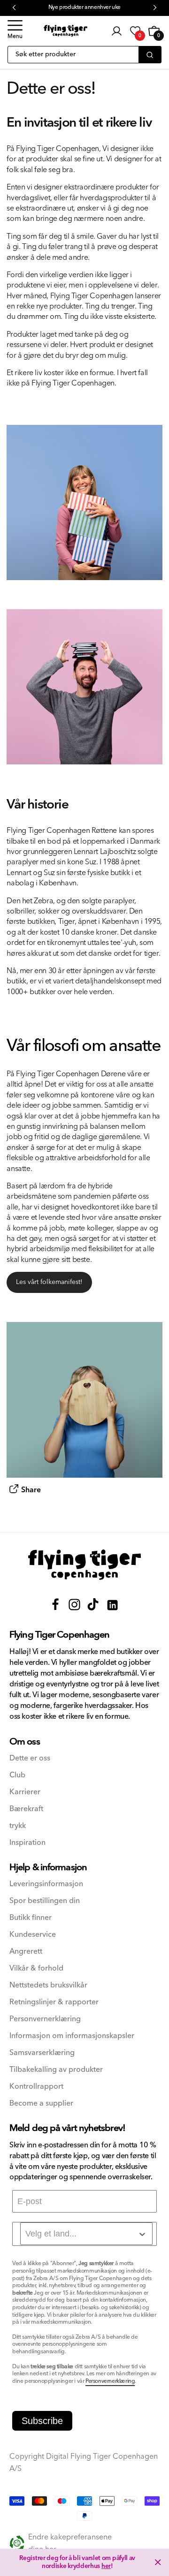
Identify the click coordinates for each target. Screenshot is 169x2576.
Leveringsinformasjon (46, 1884)
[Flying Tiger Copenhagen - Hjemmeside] (84, 1565)
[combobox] (86, 2234)
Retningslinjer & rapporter (54, 2002)
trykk (18, 1826)
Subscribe (42, 2421)
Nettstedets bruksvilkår (48, 1985)
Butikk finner (31, 1918)
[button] (15, 31)
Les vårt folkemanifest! (49, 1282)
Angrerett (26, 1952)
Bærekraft (26, 1809)
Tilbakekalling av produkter (56, 2070)
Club (17, 1775)
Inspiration (27, 1843)
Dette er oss (30, 1758)
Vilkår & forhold (36, 1968)
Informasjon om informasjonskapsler (72, 2036)
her (106, 2566)
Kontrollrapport (36, 2087)
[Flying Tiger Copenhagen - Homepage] (65, 31)
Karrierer (25, 1792)
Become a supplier (41, 2104)
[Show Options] (142, 2234)
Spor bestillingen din (45, 1901)
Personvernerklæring (45, 2019)
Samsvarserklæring (42, 2053)
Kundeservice (33, 1935)
